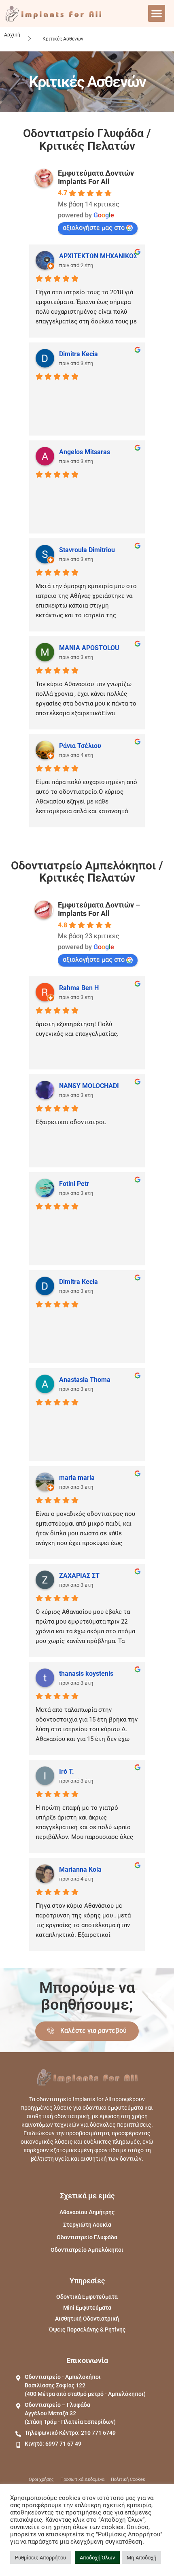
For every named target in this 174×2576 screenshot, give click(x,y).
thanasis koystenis (86, 1674)
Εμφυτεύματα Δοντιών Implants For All (96, 177)
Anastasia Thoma (85, 1380)
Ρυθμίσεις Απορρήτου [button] (40, 2558)
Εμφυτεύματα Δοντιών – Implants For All (99, 909)
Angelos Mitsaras (85, 452)
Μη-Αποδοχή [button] (141, 2558)
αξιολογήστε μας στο (94, 228)
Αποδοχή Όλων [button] (97, 2558)
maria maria (77, 1478)
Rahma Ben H (79, 988)
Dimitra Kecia (79, 354)
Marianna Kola (80, 1869)
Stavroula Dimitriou (87, 550)
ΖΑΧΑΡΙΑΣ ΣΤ (79, 1576)
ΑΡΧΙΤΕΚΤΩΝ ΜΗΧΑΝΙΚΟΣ (98, 256)
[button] (157, 13)
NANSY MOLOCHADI (89, 1086)
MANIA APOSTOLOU (89, 648)
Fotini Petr (74, 1184)
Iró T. (67, 1772)
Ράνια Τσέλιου (80, 746)
